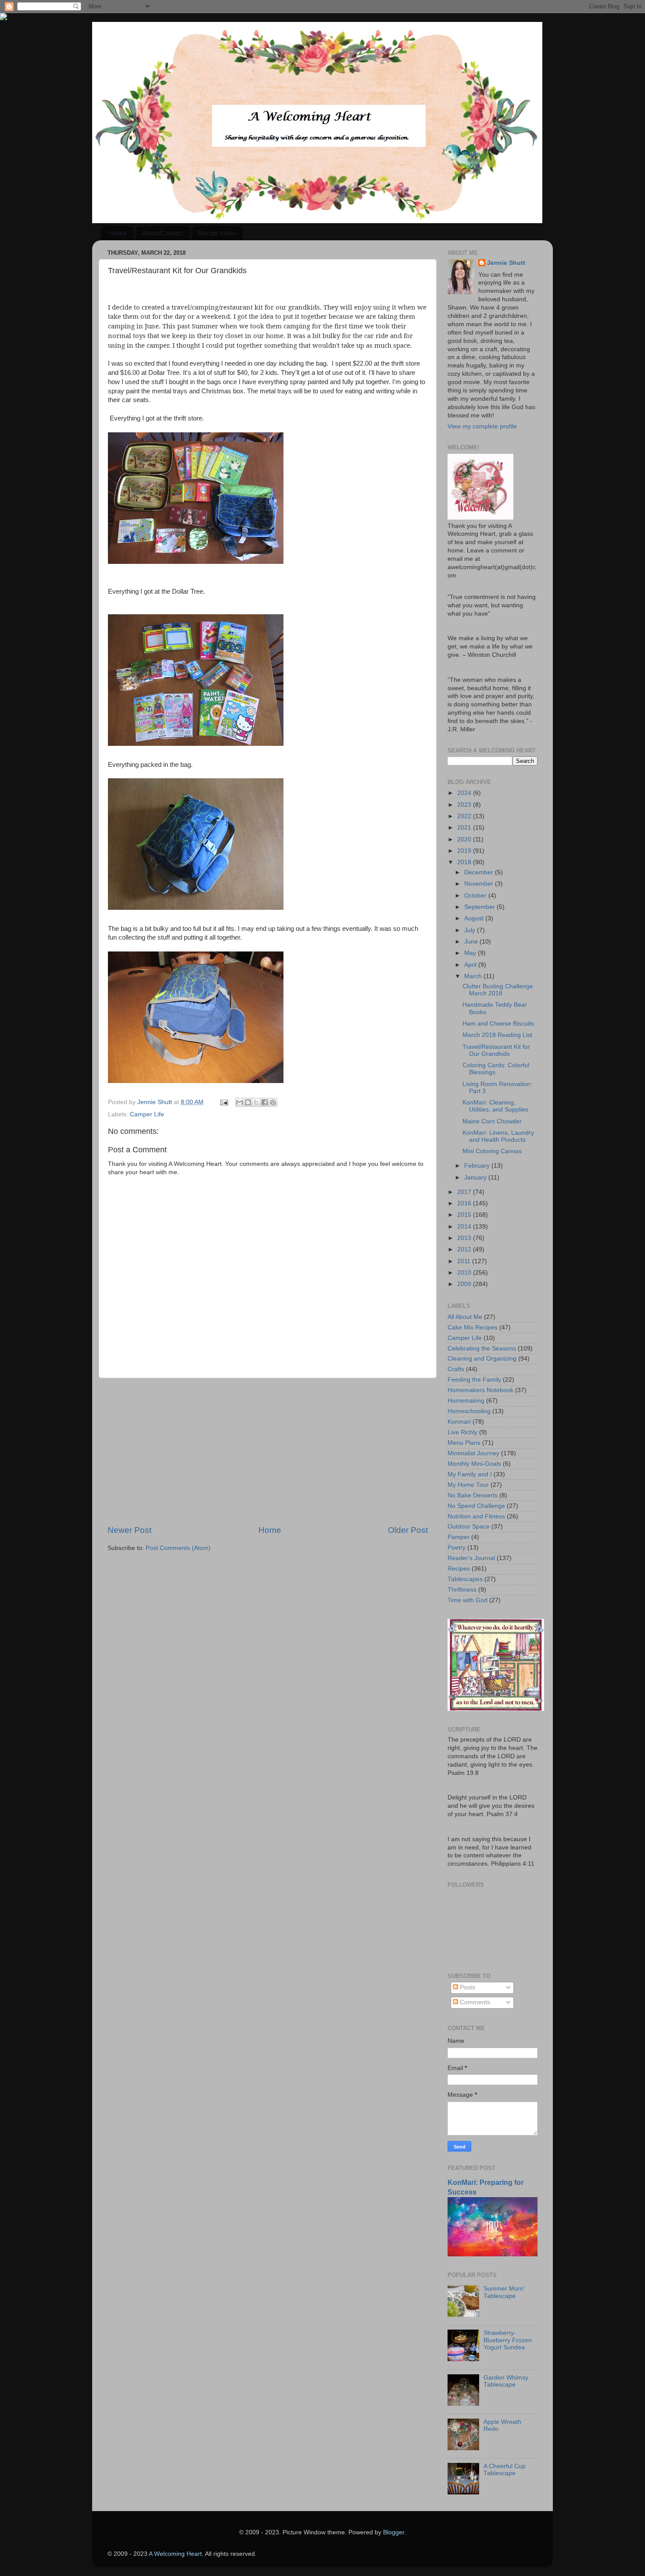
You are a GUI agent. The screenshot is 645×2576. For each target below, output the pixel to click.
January (476, 1178)
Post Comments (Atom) (178, 1548)
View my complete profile (482, 426)
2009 (465, 1284)
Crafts (456, 1369)
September (480, 907)
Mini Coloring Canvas (492, 1151)
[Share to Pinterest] (273, 1102)
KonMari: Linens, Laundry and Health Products (498, 1136)
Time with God (468, 1600)
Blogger (394, 2532)
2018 (465, 862)
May (471, 953)
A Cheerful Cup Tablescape (505, 2470)
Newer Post (129, 1530)
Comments (474, 2002)
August (475, 918)
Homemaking (466, 1401)
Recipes (459, 1569)
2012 (465, 1249)
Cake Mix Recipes (473, 1327)
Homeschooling (469, 1411)
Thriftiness (462, 1590)
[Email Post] (224, 1102)
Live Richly (462, 1432)
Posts (467, 1987)
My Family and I (470, 1474)
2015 (465, 1215)
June (472, 942)
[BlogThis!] (248, 1102)
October (476, 896)
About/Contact (163, 233)
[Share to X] (256, 1102)
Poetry (457, 1548)
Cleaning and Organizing (482, 1359)
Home (118, 233)
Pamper (459, 1537)
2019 (465, 851)
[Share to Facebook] (265, 1102)
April (471, 965)
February (478, 1166)
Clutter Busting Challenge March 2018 (498, 990)
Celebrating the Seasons (482, 1349)
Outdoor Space (469, 1527)
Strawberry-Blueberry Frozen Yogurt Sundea (508, 2340)
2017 (465, 1192)
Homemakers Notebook (480, 1390)
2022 (465, 816)
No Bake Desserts (473, 1495)
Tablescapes (465, 1579)
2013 (465, 1238)
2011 (465, 1261)
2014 (465, 1227)
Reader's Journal (471, 1558)
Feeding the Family (474, 1380)
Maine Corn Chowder (492, 1121)
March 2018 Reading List (497, 1035)
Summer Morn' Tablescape (504, 2292)
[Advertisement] (268, 1451)
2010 (465, 1273)
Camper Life (147, 1114)
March (474, 976)
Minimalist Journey (473, 1453)
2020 (465, 839)
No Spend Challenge (476, 1506)
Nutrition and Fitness (476, 1516)
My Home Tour (468, 1485)
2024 (465, 793)
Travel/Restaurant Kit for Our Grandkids (496, 1050)
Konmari (459, 1422)
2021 (465, 828)
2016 (465, 1203)
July (471, 930)
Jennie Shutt (506, 263)
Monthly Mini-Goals (474, 1464)
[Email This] (240, 1102)
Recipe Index (217, 233)
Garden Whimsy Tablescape (506, 2381)
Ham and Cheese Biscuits (498, 1024)
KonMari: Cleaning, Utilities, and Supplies (495, 1106)
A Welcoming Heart (175, 2554)
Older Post (408, 1530)
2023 (465, 805)
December (480, 872)
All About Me (465, 1317)
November (480, 884)
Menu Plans (464, 1443)
